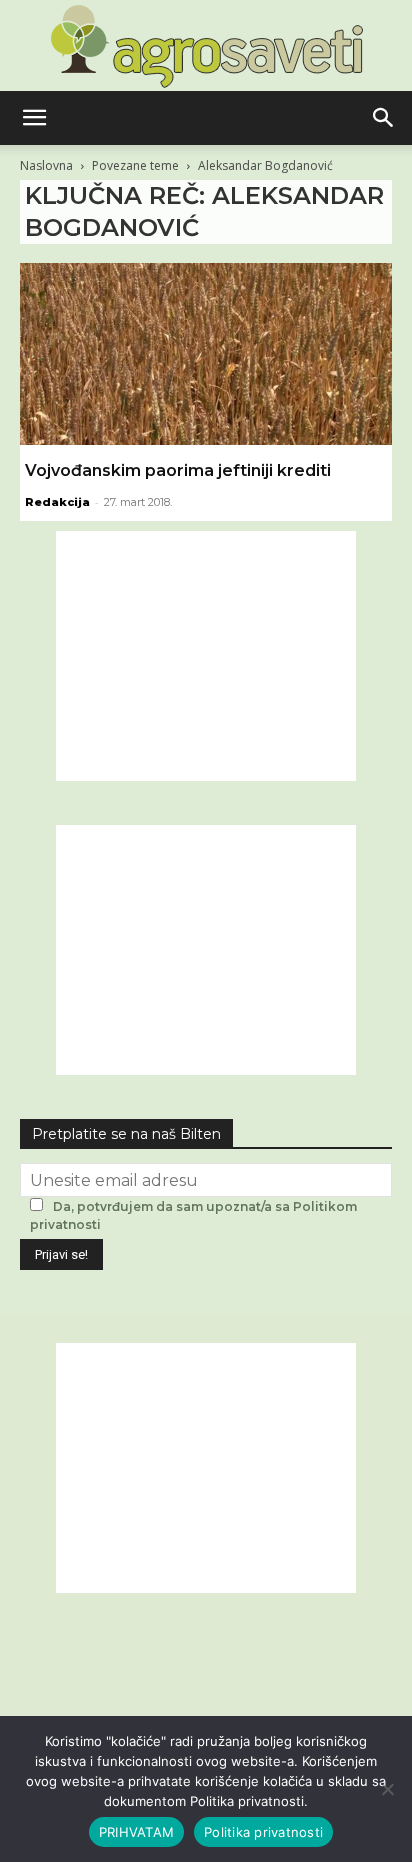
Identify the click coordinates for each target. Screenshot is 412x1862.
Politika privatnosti (263, 1832)
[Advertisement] (206, 656)
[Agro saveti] (206, 46)
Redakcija (57, 502)
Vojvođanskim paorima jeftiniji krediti (178, 470)
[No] (387, 1789)
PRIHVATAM (136, 1832)
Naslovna (46, 165)
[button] (34, 118)
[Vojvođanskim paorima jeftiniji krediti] (206, 354)
